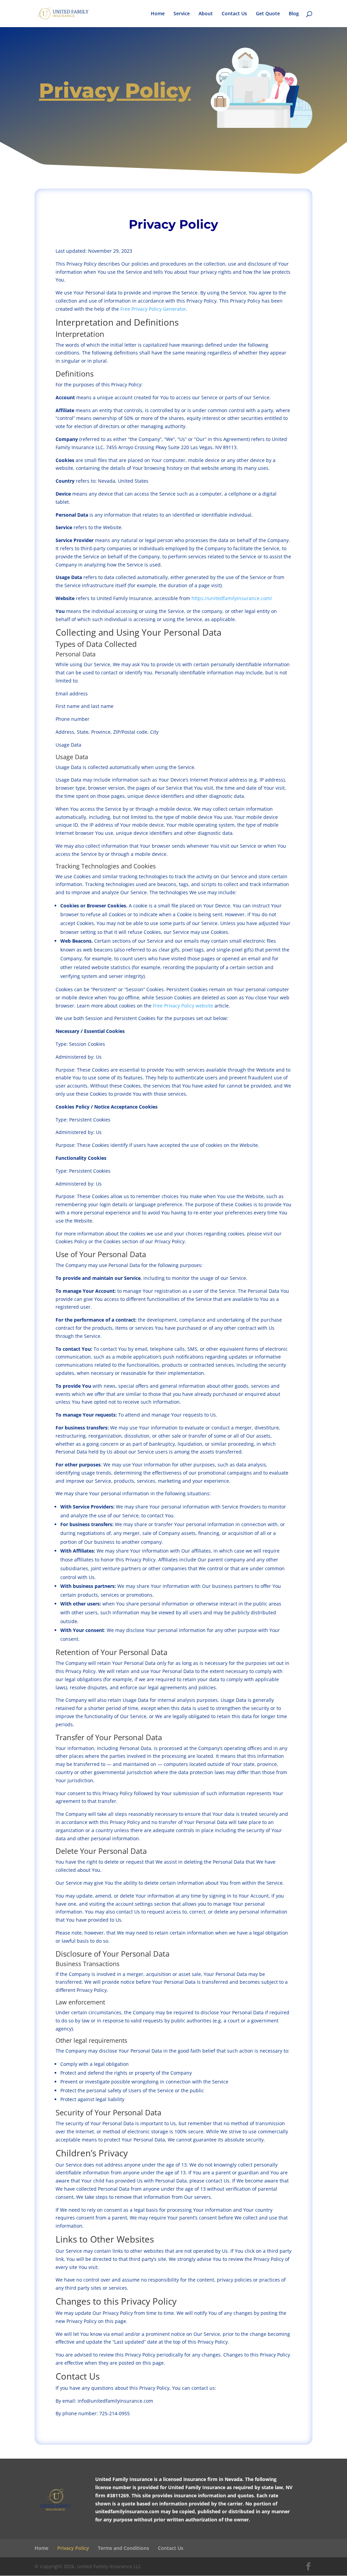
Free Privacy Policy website (183, 1006)
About (206, 14)
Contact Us (234, 14)
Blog (294, 14)
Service (182, 14)
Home (158, 14)
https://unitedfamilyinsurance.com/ (232, 598)
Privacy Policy (73, 2548)
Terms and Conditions (124, 2548)
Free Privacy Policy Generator (153, 309)
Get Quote (268, 14)
